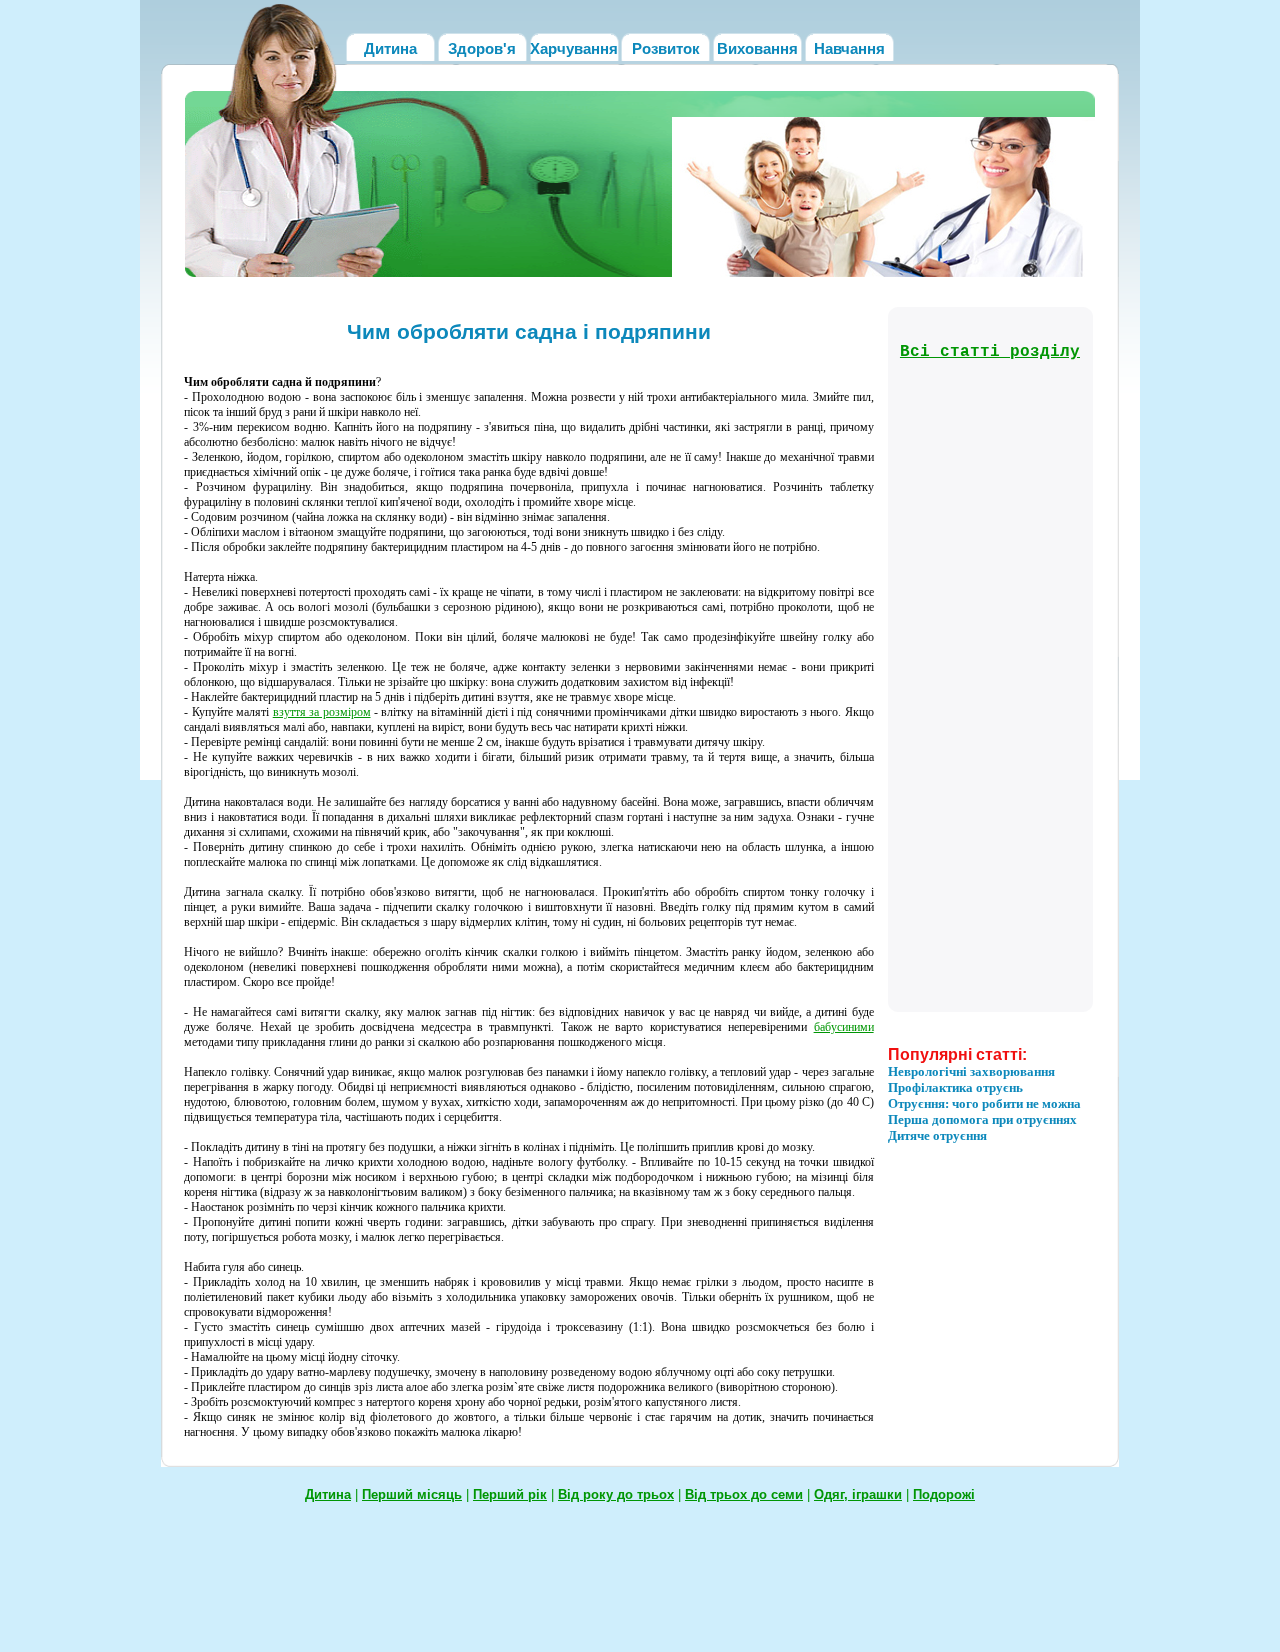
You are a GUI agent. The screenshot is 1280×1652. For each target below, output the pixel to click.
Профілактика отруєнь (955, 1087)
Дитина (390, 49)
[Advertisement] (980, 685)
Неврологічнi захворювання (971, 1071)
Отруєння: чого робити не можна (984, 1103)
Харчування (574, 49)
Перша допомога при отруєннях (982, 1119)
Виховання (757, 49)
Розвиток (666, 49)
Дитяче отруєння (937, 1135)
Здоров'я (482, 49)
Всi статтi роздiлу (990, 352)
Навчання (849, 49)
